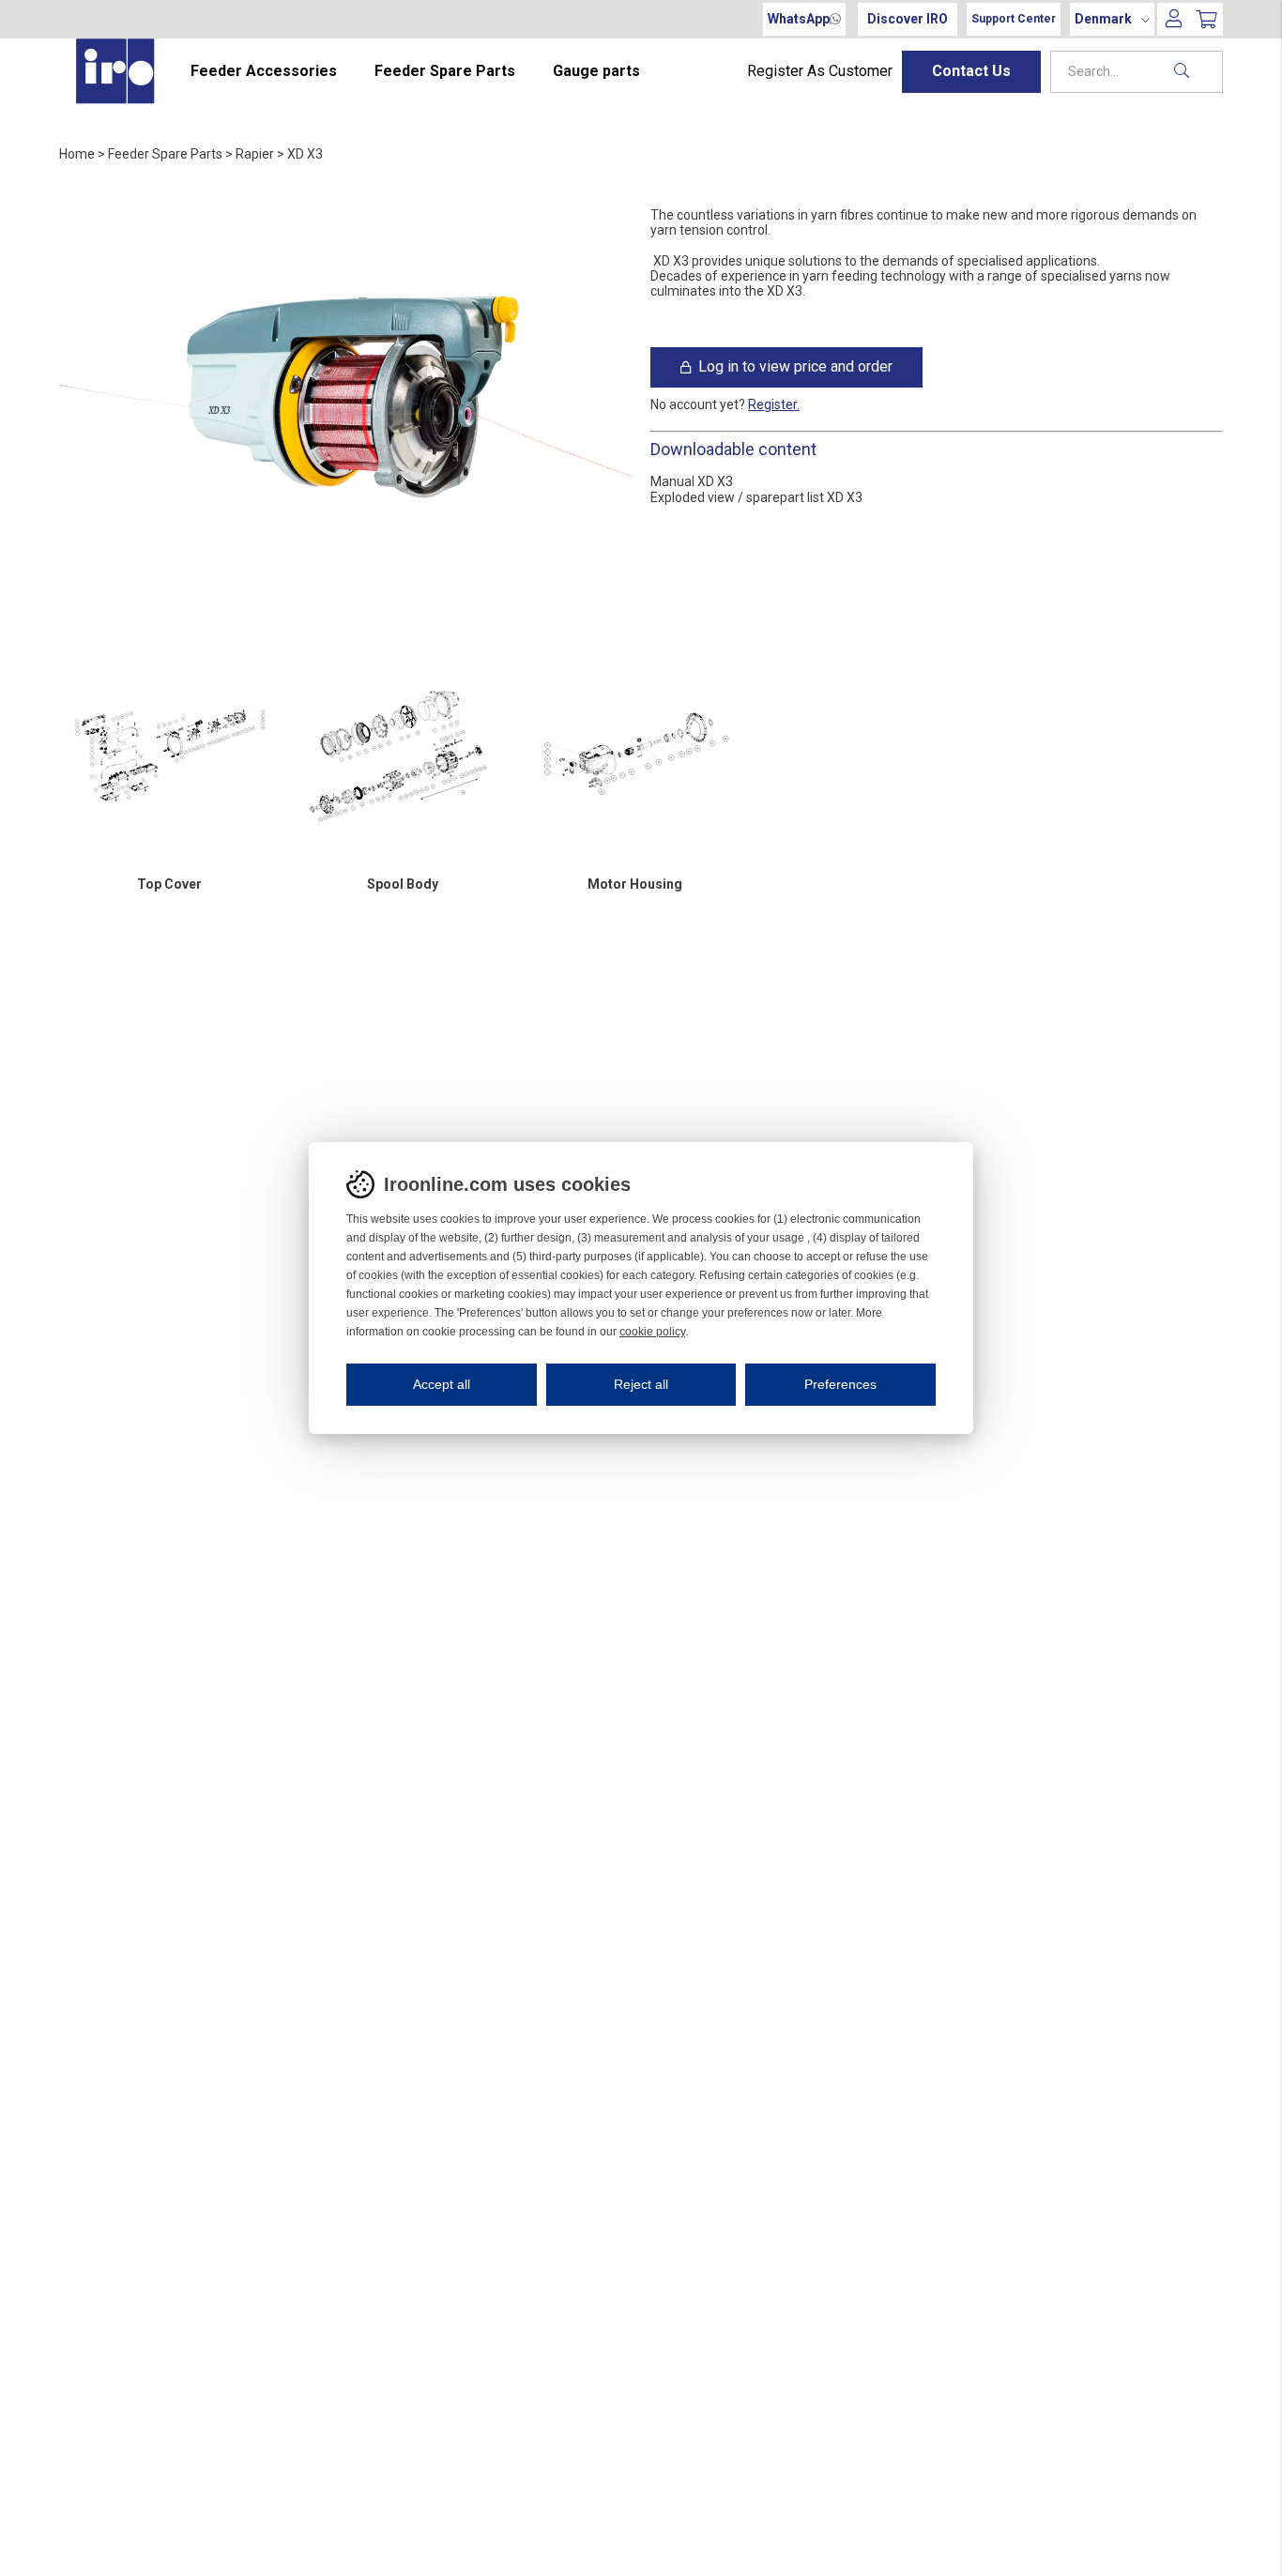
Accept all (442, 1384)
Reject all (641, 1384)
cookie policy (652, 1332)
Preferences (840, 1384)
